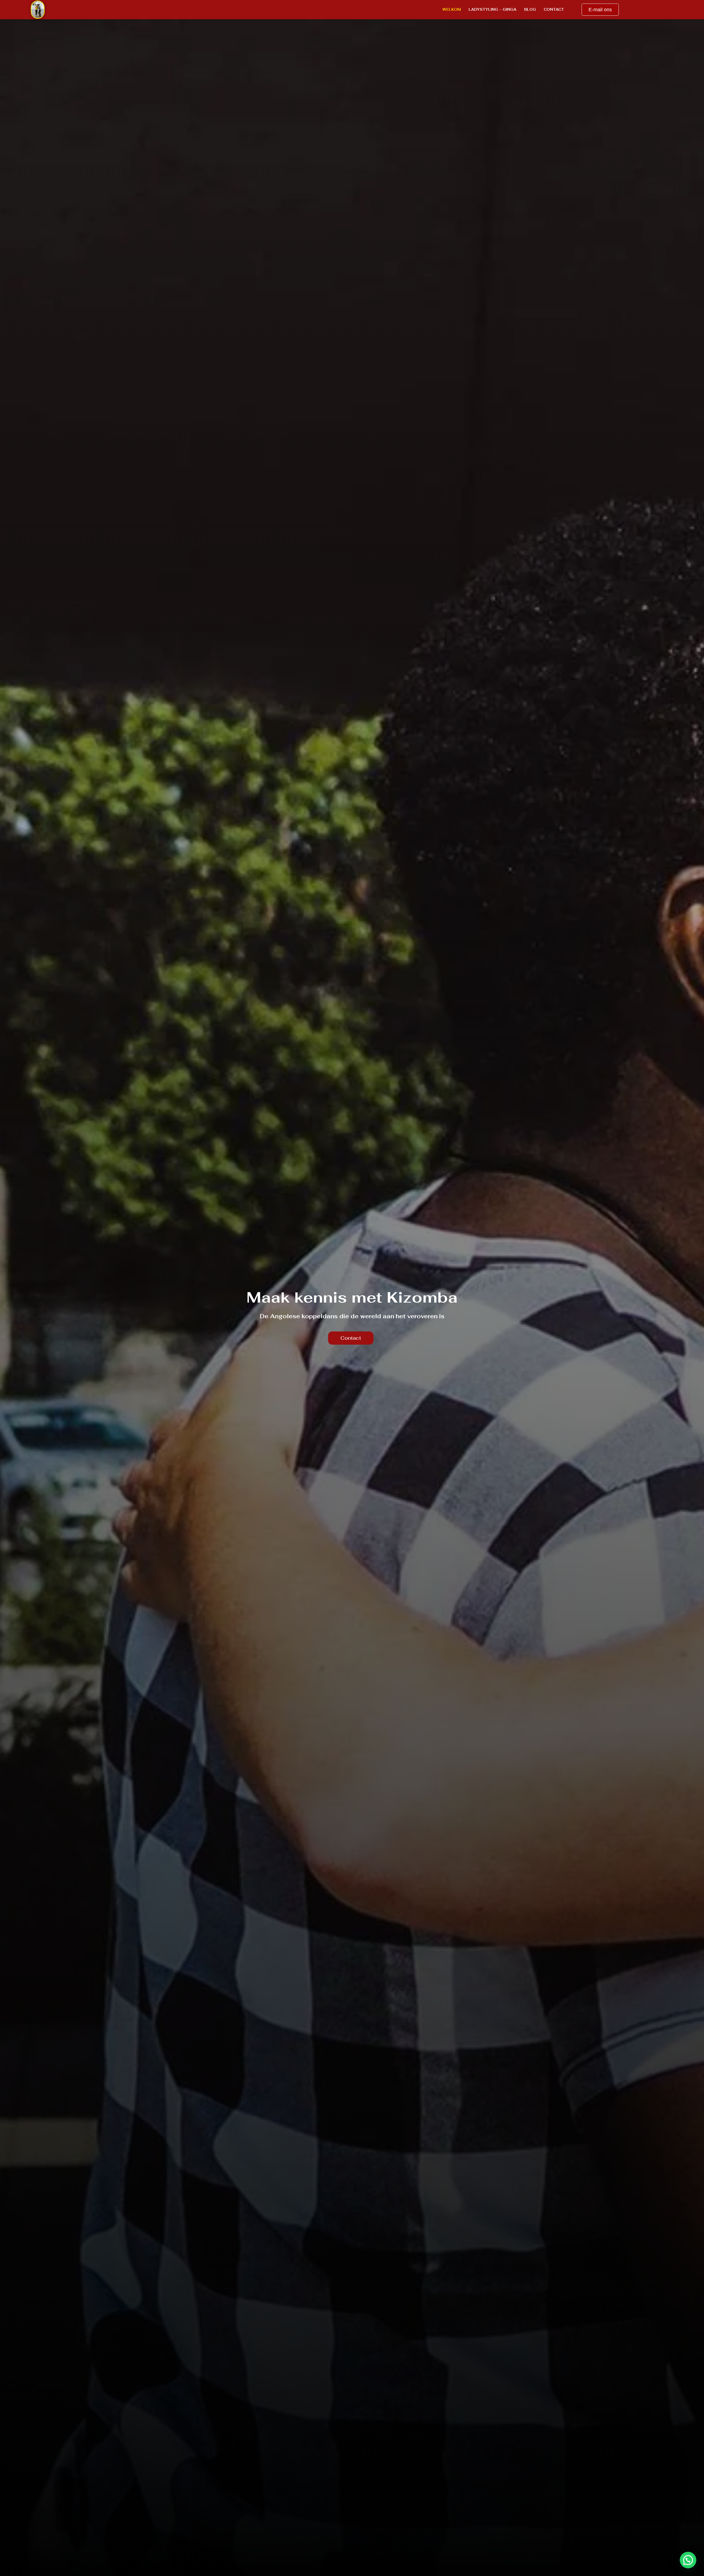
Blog (530, 9)
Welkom (452, 9)
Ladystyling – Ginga (493, 9)
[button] (688, 2560)
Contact (554, 9)
